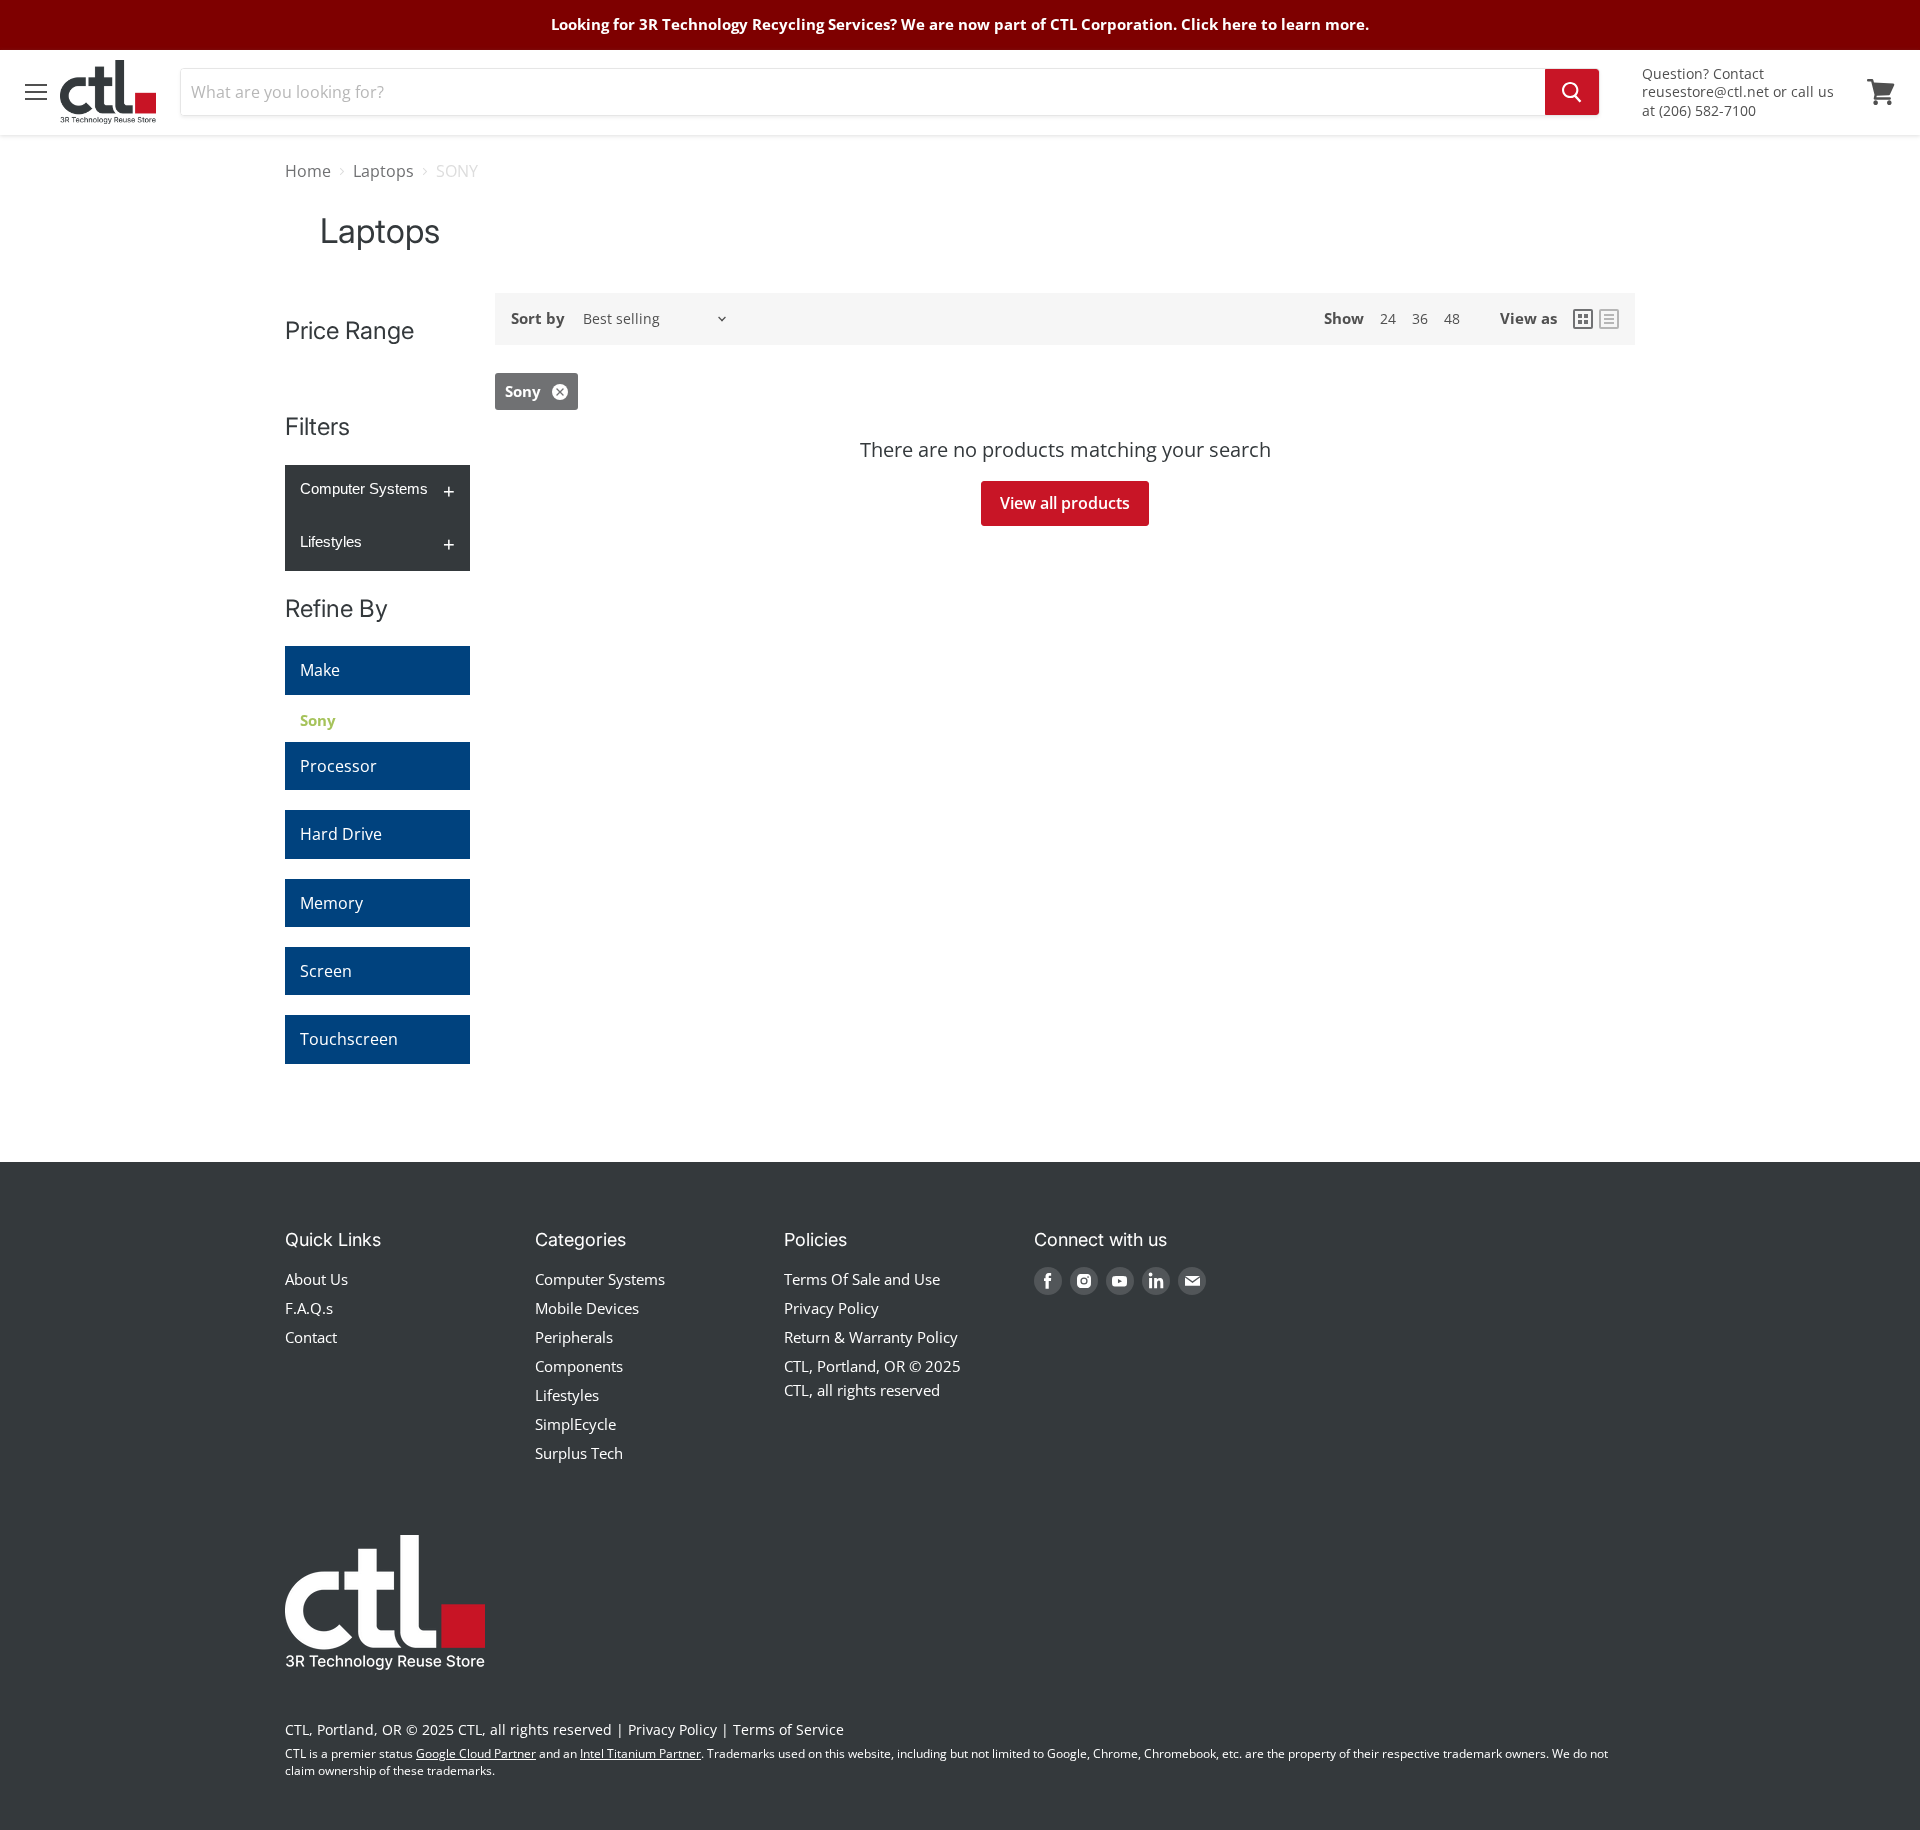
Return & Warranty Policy (871, 1337)
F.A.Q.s (309, 1308)
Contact (311, 1337)
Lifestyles (331, 541)
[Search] (1572, 92)
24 (1388, 318)
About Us (316, 1279)
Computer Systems (364, 488)
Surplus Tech (579, 1453)
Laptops (383, 171)
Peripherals (574, 1337)
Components (579, 1366)
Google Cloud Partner (476, 1753)
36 (1420, 318)
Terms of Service (788, 1729)
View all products (1065, 503)
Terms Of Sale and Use (862, 1279)
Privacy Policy (831, 1308)
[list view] (1609, 319)
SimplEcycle (575, 1424)
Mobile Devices (587, 1308)
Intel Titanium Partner (640, 1753)
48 (1452, 318)
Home (308, 171)
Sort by (538, 318)
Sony (318, 720)
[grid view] (1583, 319)
